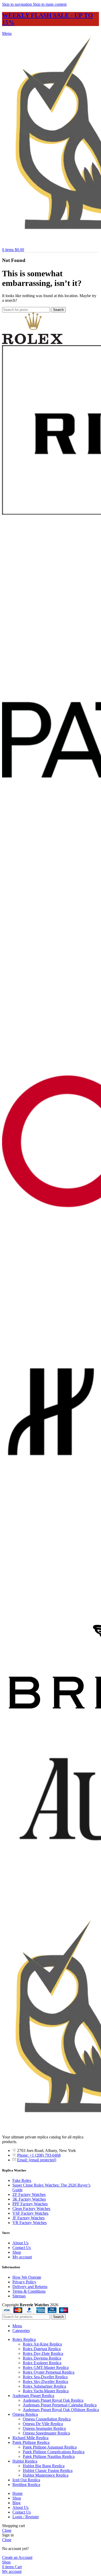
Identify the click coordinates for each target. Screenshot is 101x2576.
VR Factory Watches (30, 2223)
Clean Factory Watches (31, 2209)
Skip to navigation (17, 4)
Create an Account (17, 2557)
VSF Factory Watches (30, 2213)
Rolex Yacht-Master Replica (46, 2391)
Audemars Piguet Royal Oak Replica (53, 2400)
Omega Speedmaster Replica (46, 2433)
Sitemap (19, 2296)
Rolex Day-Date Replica (43, 2353)
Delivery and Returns (30, 2287)
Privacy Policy (24, 2282)
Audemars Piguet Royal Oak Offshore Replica (61, 2410)
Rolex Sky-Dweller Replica (45, 2382)
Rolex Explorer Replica (42, 2363)
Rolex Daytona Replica (42, 2358)
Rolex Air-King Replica (42, 2344)
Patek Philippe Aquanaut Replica (50, 2447)
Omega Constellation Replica (47, 2419)
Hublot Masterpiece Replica (46, 2475)
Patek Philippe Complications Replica (54, 2452)
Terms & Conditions (29, 2291)
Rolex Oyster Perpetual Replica (49, 2372)
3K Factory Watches (29, 2199)
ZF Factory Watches (29, 2194)
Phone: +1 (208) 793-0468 (39, 2155)
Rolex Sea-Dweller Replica (45, 2377)
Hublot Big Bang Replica (44, 2466)
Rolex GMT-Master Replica (46, 2367)
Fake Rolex (22, 2180)
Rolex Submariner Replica (44, 2386)
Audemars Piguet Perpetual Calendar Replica (60, 2405)
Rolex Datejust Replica (42, 2349)
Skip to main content (50, 4)
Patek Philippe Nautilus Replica (49, 2456)
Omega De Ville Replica (43, 2424)
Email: (37, 2160)
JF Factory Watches (28, 2218)
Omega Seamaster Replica (44, 2428)
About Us (20, 2243)
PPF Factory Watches (30, 2204)
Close (7, 2530)
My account (22, 2257)
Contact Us (22, 2248)
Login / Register (26, 2517)
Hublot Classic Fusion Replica (48, 2471)
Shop (17, 2252)
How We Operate (27, 2277)
